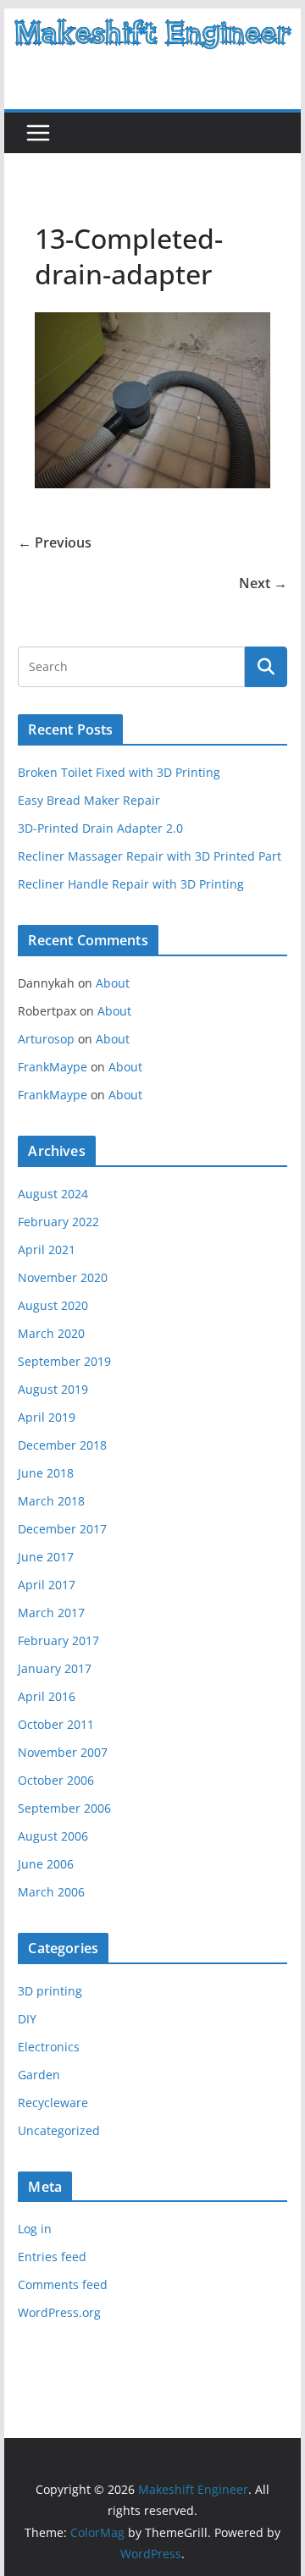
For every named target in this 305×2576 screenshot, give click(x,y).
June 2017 (46, 1557)
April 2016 (47, 1696)
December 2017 (62, 1529)
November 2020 (63, 1277)
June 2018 (46, 1473)
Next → (263, 583)
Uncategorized (59, 2130)
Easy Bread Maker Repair (89, 800)
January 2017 (55, 1668)
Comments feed (63, 2284)
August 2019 (53, 1389)
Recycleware (53, 2103)
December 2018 (62, 1445)
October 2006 (56, 1780)
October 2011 (56, 1724)
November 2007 (63, 1752)
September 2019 (64, 1361)
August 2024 (53, 1194)
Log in (35, 2229)
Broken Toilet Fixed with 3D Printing (119, 772)
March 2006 (51, 1892)
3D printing (50, 1991)
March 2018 (51, 1501)
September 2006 (64, 1808)
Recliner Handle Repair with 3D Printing (131, 884)
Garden (39, 2075)
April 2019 (47, 1417)
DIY (27, 2019)
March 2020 (51, 1333)
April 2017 (47, 1585)
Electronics (49, 2047)
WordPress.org (59, 2312)
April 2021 (47, 1249)
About (113, 983)
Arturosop (46, 1039)
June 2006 (46, 1864)
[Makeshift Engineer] (152, 20)
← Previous (55, 542)
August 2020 (53, 1305)
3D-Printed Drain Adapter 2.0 (100, 828)
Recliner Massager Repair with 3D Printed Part (150, 856)
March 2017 (51, 1613)
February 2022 (58, 1222)
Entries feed (52, 2257)
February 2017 (58, 1640)
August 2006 (53, 1836)
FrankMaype (53, 1067)
